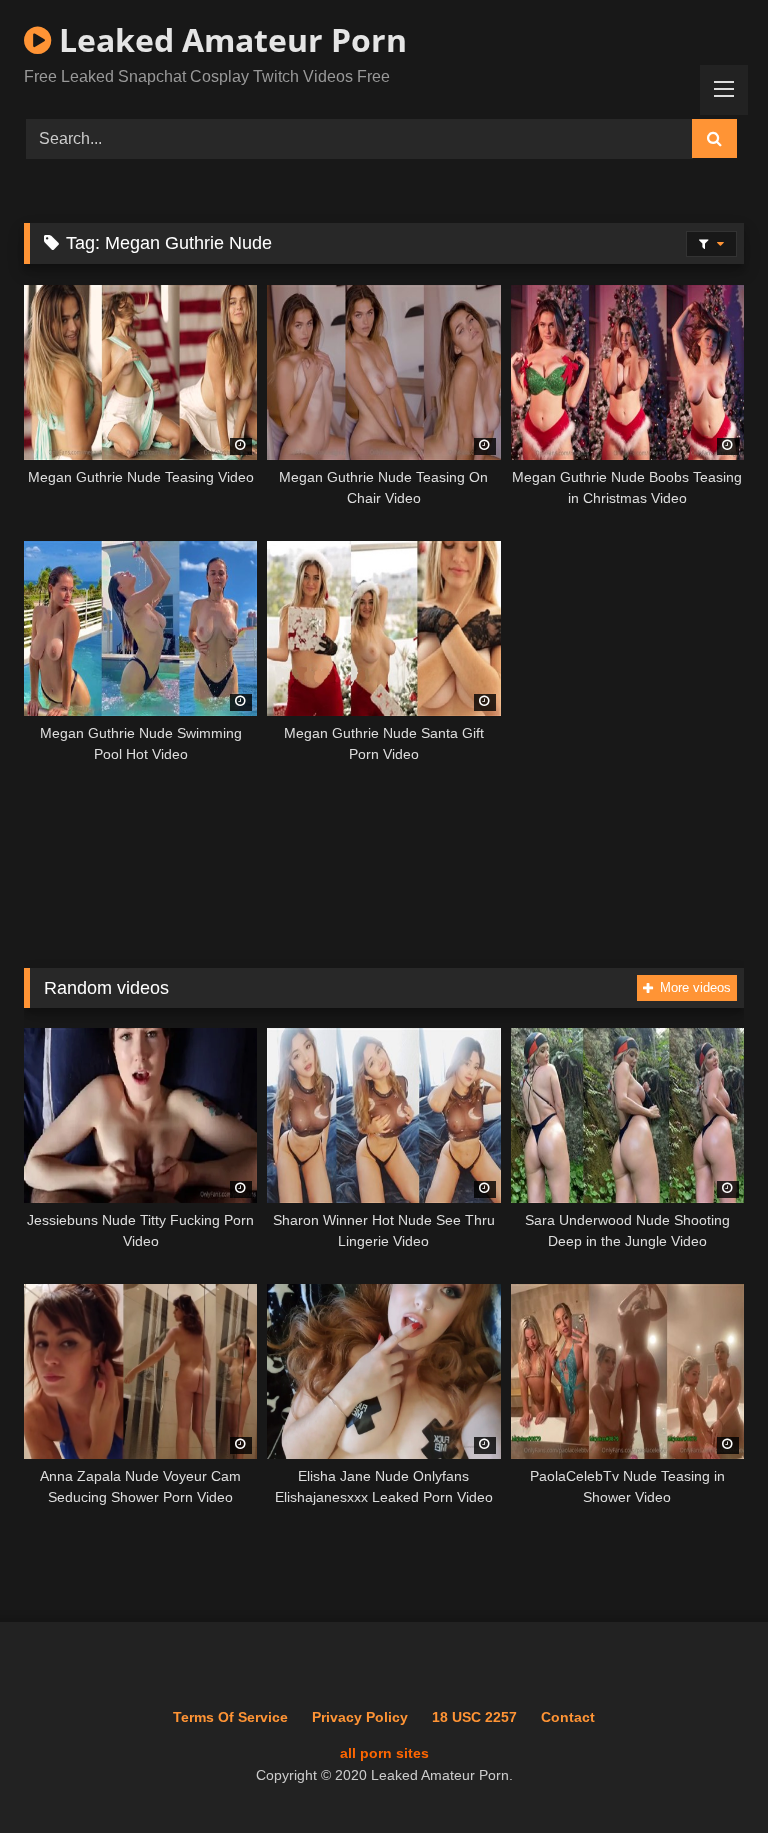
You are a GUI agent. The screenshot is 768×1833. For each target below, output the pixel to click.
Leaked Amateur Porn (229, 39)
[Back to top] (706, 1773)
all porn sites (384, 1753)
